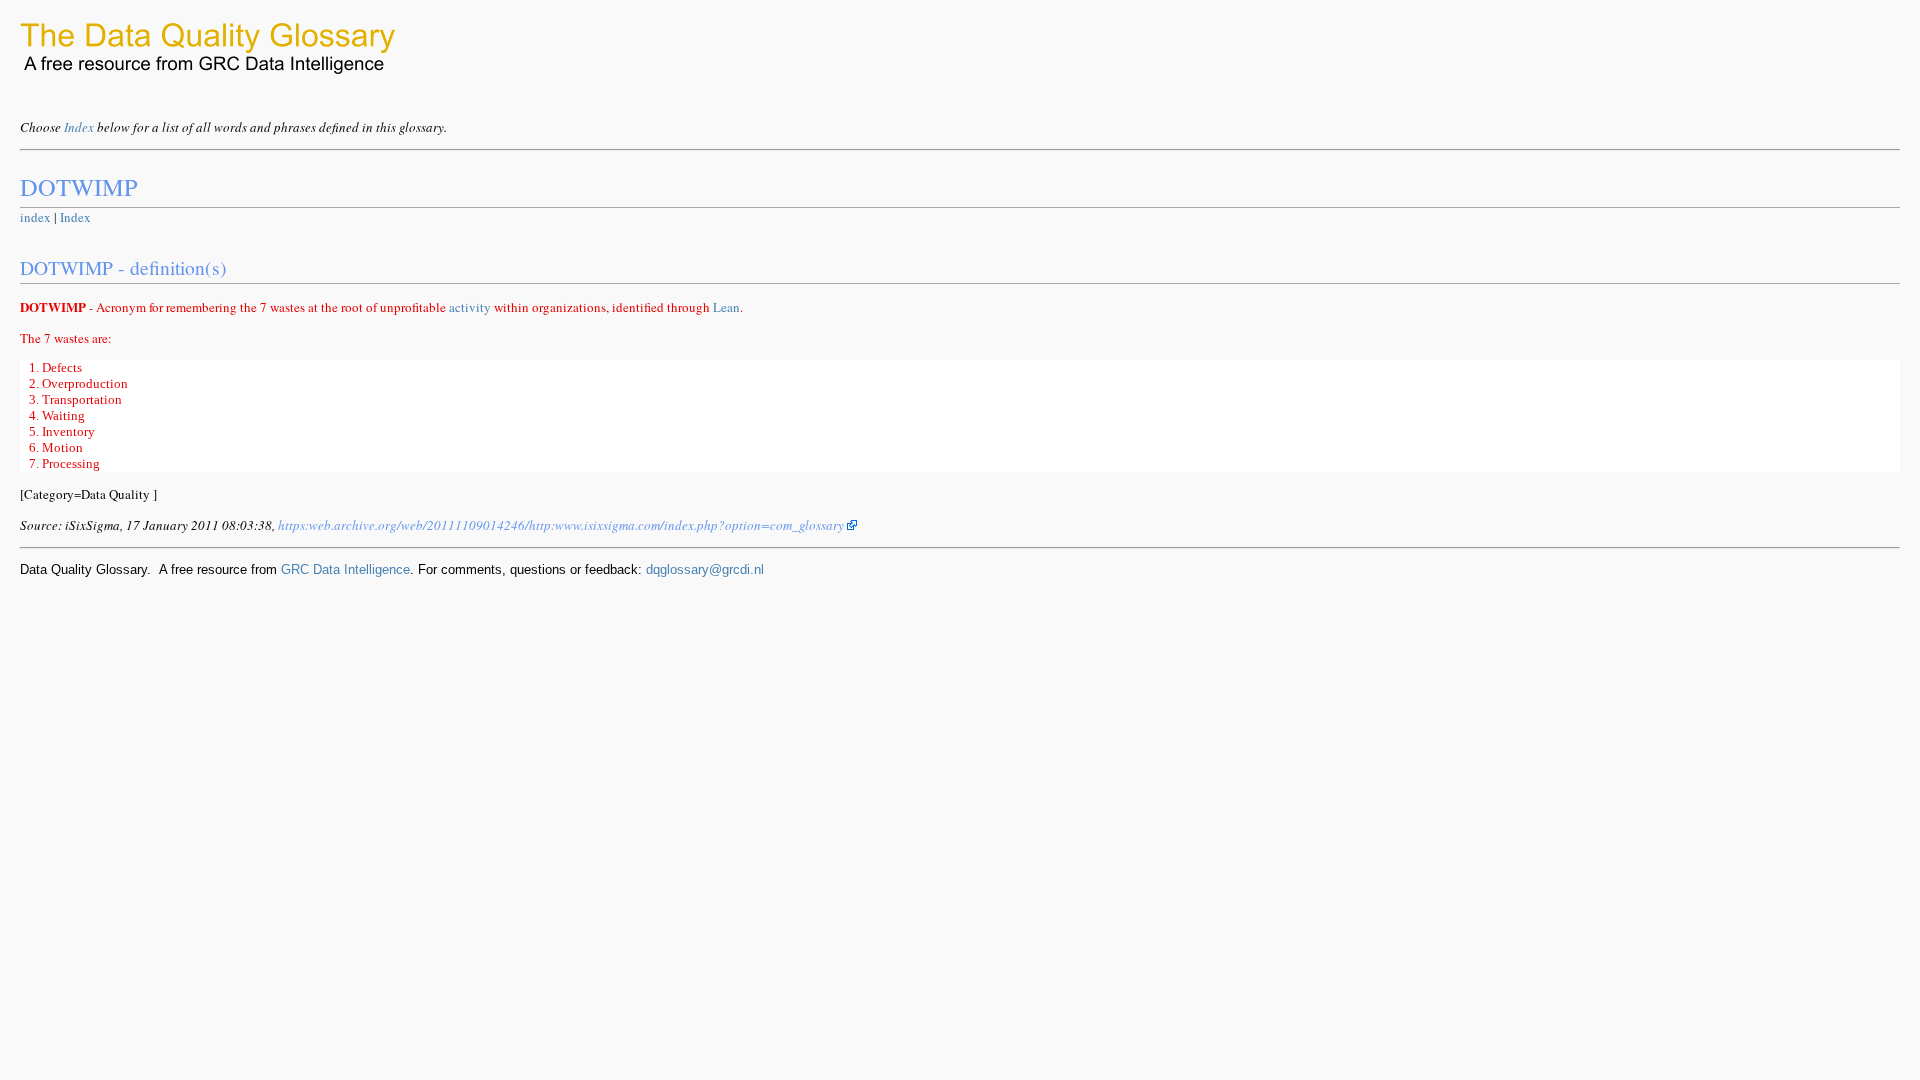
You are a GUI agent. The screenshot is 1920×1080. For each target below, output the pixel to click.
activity (470, 307)
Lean (726, 307)
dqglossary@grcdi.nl (705, 569)
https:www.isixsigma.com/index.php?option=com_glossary (562, 525)
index (35, 217)
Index (79, 127)
